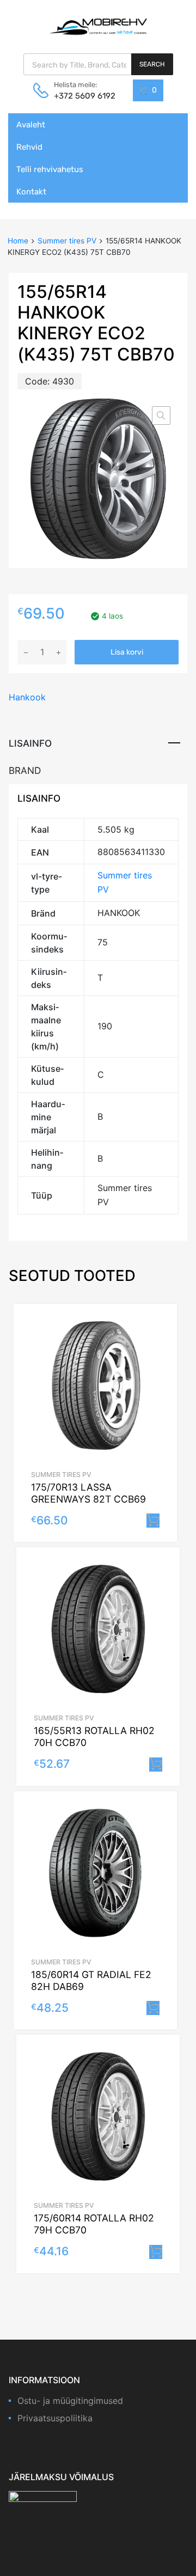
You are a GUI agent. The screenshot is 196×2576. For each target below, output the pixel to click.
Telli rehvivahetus (50, 169)
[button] (161, 416)
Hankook (27, 697)
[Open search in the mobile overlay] (98, 64)
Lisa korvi (127, 652)
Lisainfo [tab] (30, 743)
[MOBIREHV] (98, 26)
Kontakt (31, 192)
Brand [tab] (25, 770)
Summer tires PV (67, 241)
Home (18, 241)
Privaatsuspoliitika (55, 2418)
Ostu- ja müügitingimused (70, 2401)
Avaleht (31, 125)
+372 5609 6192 (81, 96)
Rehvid (29, 147)
